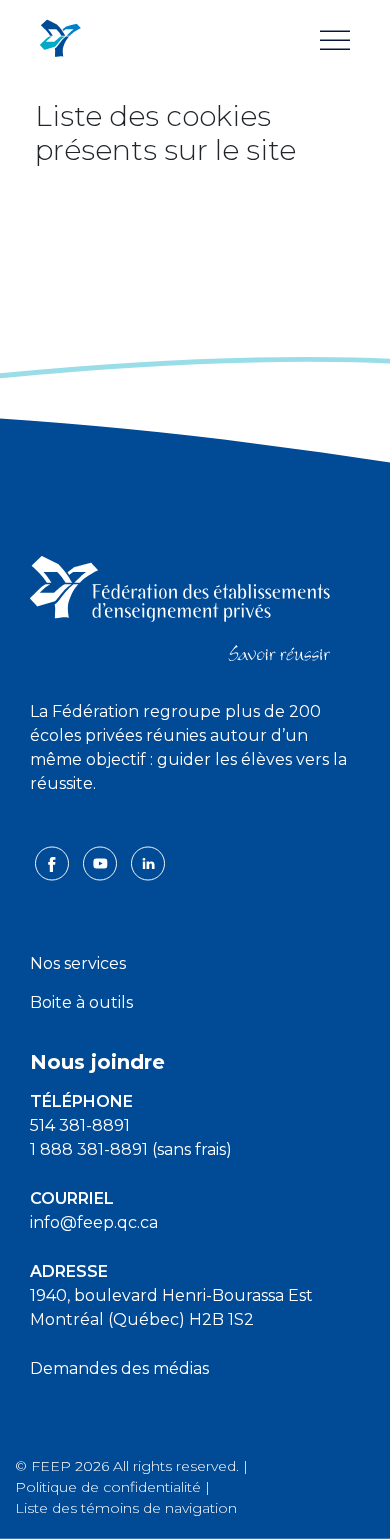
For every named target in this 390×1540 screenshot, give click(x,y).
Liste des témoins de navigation (126, 1508)
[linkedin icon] (148, 862)
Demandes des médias (119, 1368)
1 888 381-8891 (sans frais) (131, 1149)
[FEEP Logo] (60, 39)
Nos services (78, 963)
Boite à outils (81, 1002)
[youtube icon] (102, 862)
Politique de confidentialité (108, 1487)
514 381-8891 (80, 1125)
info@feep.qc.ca (94, 1222)
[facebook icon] (54, 862)
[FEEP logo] (180, 607)
